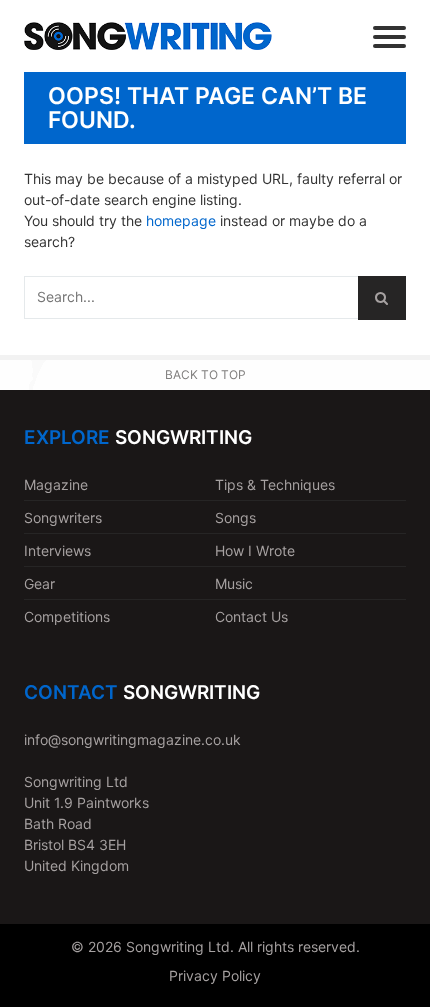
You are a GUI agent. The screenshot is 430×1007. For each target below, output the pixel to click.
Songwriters (63, 517)
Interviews (57, 550)
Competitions (67, 616)
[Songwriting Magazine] (148, 36)
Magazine (56, 484)
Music (234, 583)
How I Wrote (255, 550)
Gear (39, 583)
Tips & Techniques (275, 484)
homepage (181, 220)
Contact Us (251, 616)
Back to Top (205, 374)
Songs (235, 517)
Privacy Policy (215, 975)
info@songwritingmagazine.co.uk (132, 739)
